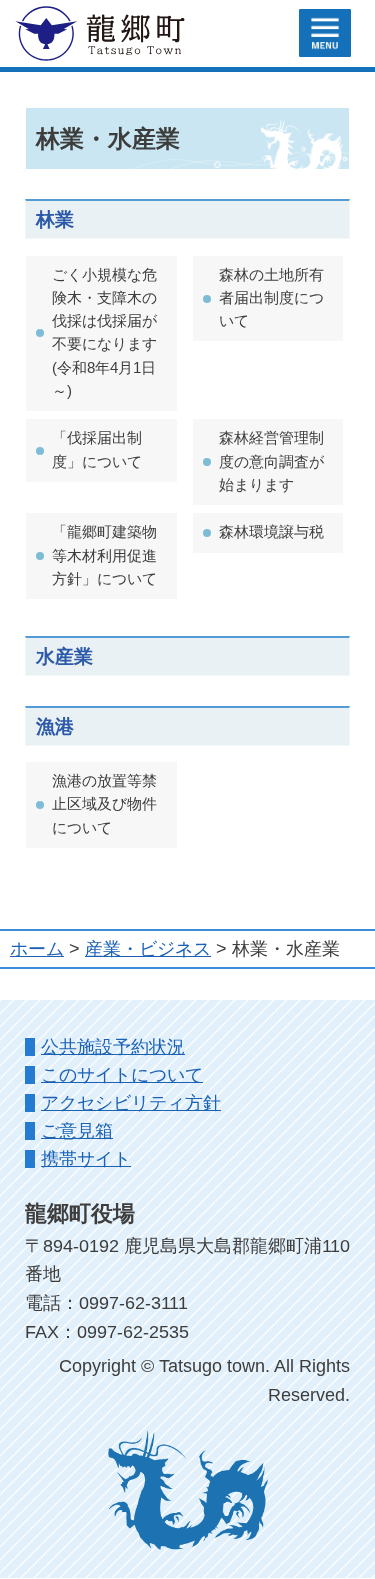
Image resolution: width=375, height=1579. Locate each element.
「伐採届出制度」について (97, 449)
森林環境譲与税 (271, 532)
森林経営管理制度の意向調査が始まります (271, 461)
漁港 (55, 726)
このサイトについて (122, 1075)
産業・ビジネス (148, 949)
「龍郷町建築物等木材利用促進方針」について (104, 555)
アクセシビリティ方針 (131, 1103)
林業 (55, 219)
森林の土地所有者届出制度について (271, 298)
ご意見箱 (77, 1131)
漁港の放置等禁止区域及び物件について (104, 804)
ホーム (37, 949)
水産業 (64, 656)
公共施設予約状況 (113, 1047)
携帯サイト (86, 1159)
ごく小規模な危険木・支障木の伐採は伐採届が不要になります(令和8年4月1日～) (104, 333)
